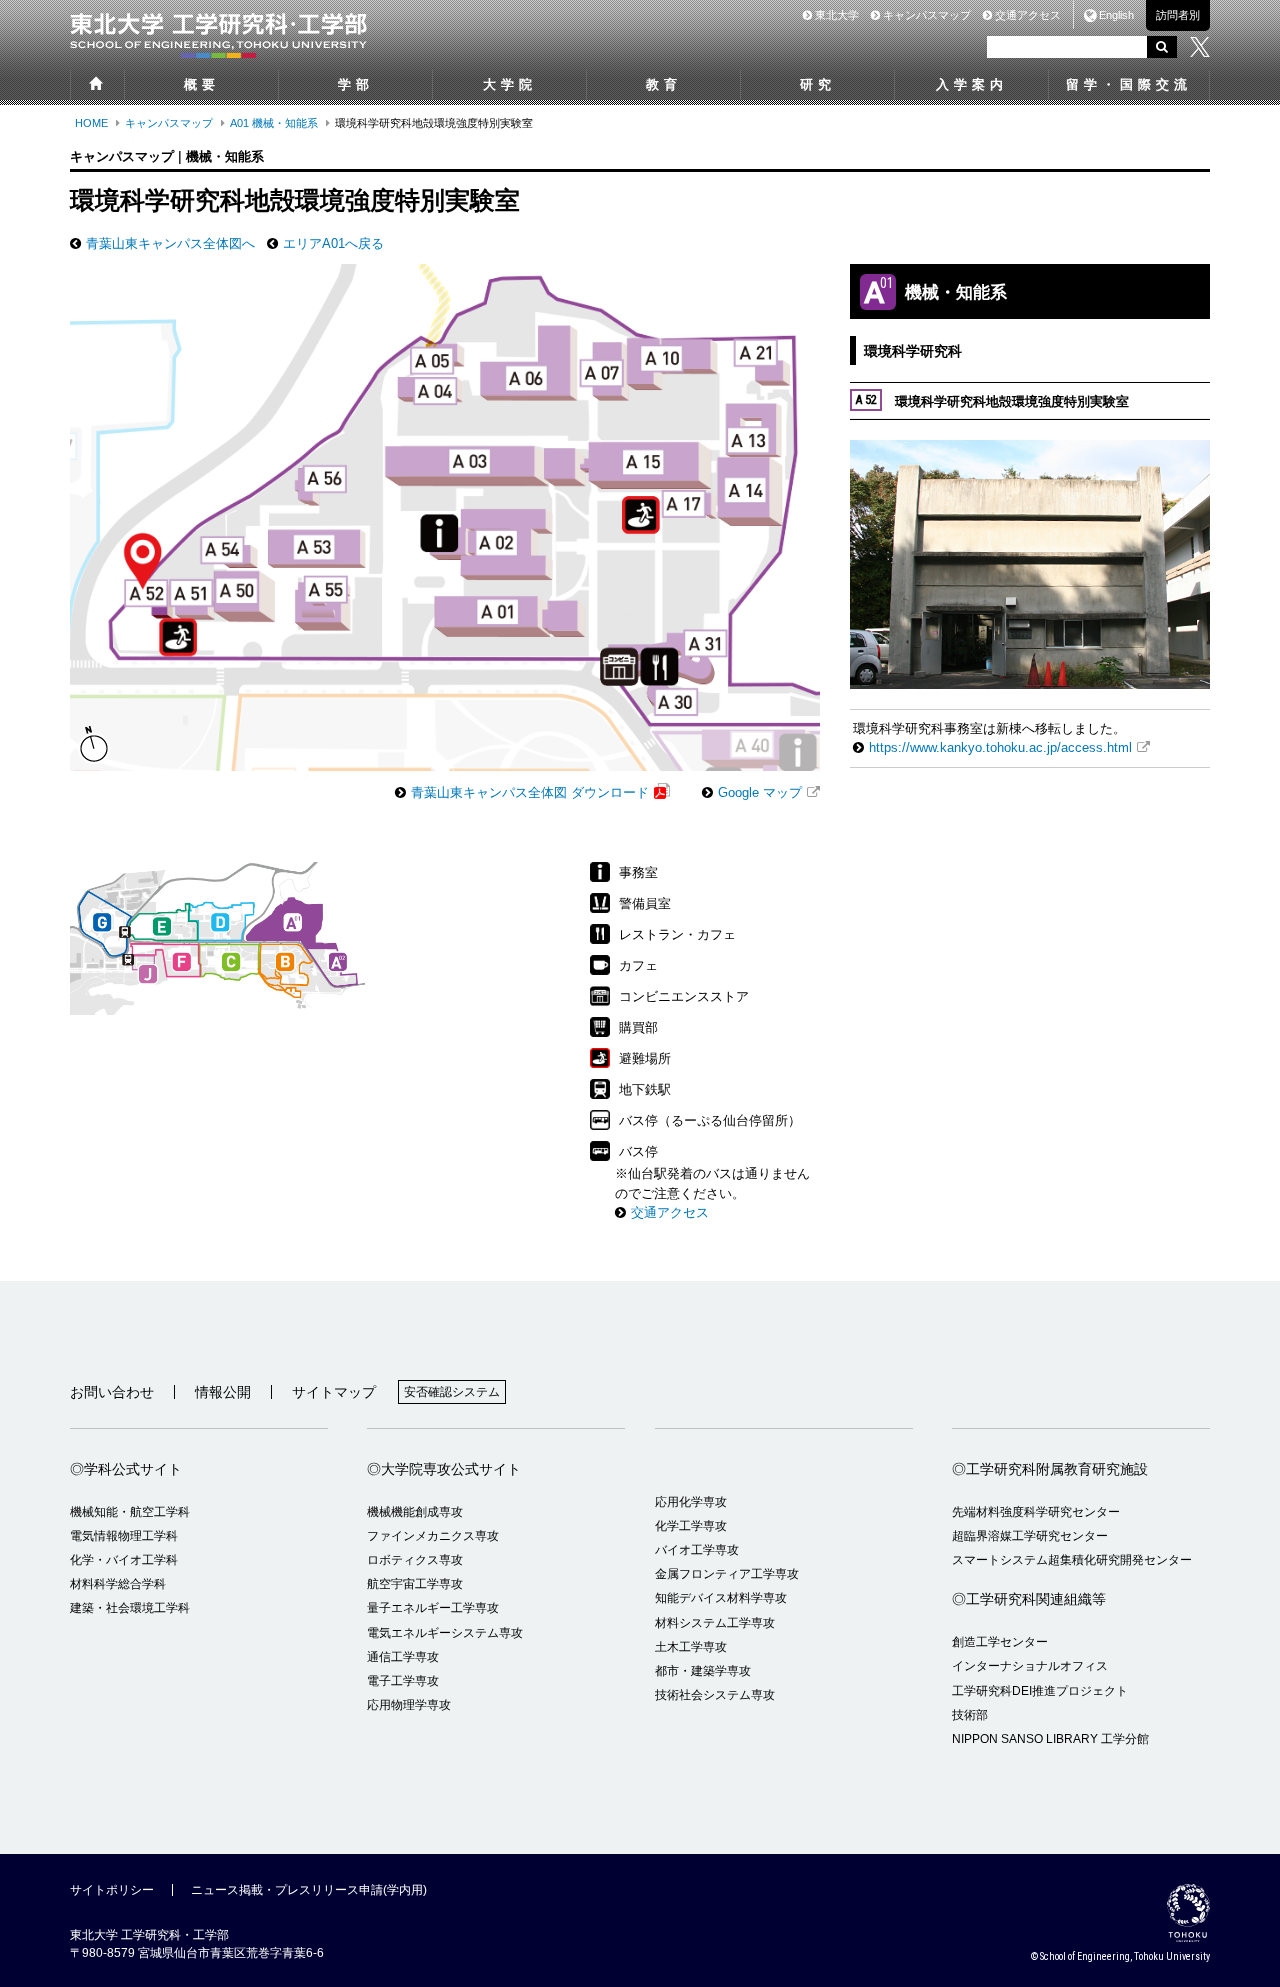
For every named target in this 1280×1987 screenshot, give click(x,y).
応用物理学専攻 (409, 1705)
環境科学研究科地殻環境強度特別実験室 (992, 400)
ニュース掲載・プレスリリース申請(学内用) (309, 1890)
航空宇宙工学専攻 (415, 1584)
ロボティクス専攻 (415, 1560)
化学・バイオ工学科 (124, 1560)
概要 (202, 84)
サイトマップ (334, 1392)
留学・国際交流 (1129, 84)
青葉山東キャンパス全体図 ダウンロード (530, 792)
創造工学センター (1000, 1642)
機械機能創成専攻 (415, 1512)
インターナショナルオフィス (1030, 1666)
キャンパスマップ (925, 15)
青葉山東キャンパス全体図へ (170, 243)
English (1116, 15)
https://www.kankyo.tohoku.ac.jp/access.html (1000, 747)
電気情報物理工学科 (124, 1536)
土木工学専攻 (691, 1647)
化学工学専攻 (691, 1526)
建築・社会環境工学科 (130, 1608)
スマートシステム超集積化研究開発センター (1072, 1560)
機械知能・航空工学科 (130, 1512)
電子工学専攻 (403, 1681)
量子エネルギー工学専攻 (433, 1608)
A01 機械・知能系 (274, 123)
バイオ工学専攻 (697, 1550)
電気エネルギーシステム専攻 (445, 1633)
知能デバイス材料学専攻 (721, 1598)
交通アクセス (1026, 15)
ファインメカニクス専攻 (433, 1536)
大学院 (510, 84)
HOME (91, 123)
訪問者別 (1178, 15)
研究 (818, 84)
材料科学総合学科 (118, 1584)
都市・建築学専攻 (703, 1671)
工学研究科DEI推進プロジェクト (1040, 1691)
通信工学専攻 (403, 1657)
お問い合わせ (112, 1392)
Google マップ (760, 792)
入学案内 (972, 84)
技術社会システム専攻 (715, 1695)
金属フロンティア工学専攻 (727, 1574)
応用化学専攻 (691, 1502)
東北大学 (835, 15)
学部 (356, 84)
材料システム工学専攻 (715, 1623)
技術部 (970, 1715)
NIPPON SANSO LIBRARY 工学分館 (1050, 1739)
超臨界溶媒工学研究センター (1030, 1536)
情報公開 (223, 1392)
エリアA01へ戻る (333, 243)
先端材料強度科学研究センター (1036, 1512)
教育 (664, 84)
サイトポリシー (112, 1890)
